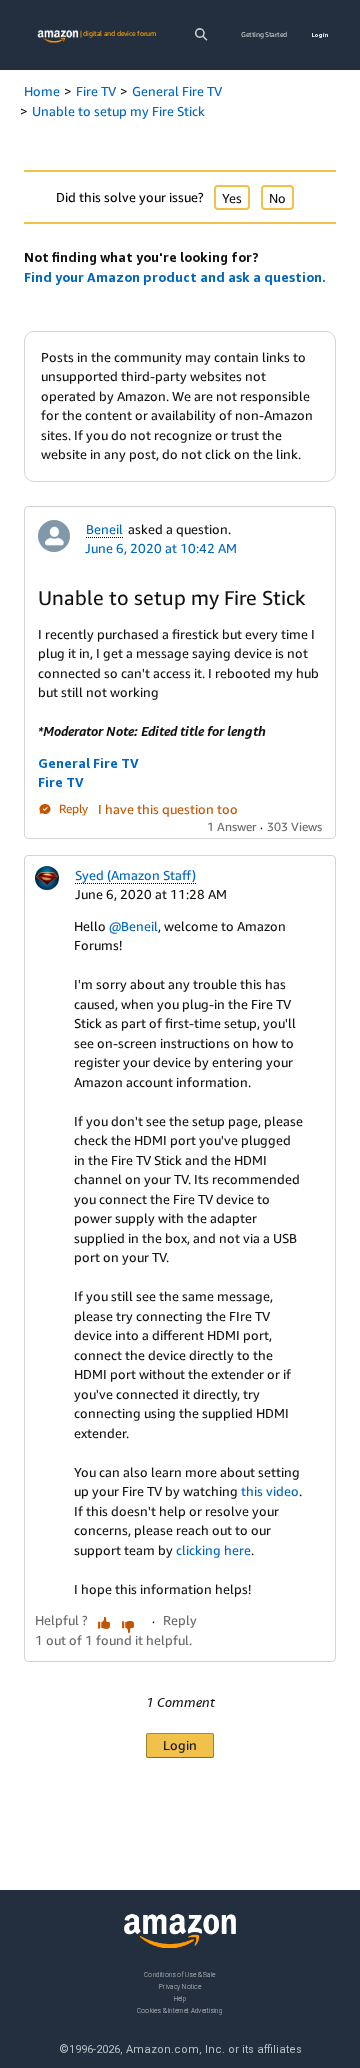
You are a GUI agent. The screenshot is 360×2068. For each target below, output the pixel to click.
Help (180, 1997)
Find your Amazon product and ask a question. (175, 277)
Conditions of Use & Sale (179, 1974)
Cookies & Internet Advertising (180, 2009)
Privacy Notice (180, 1985)
